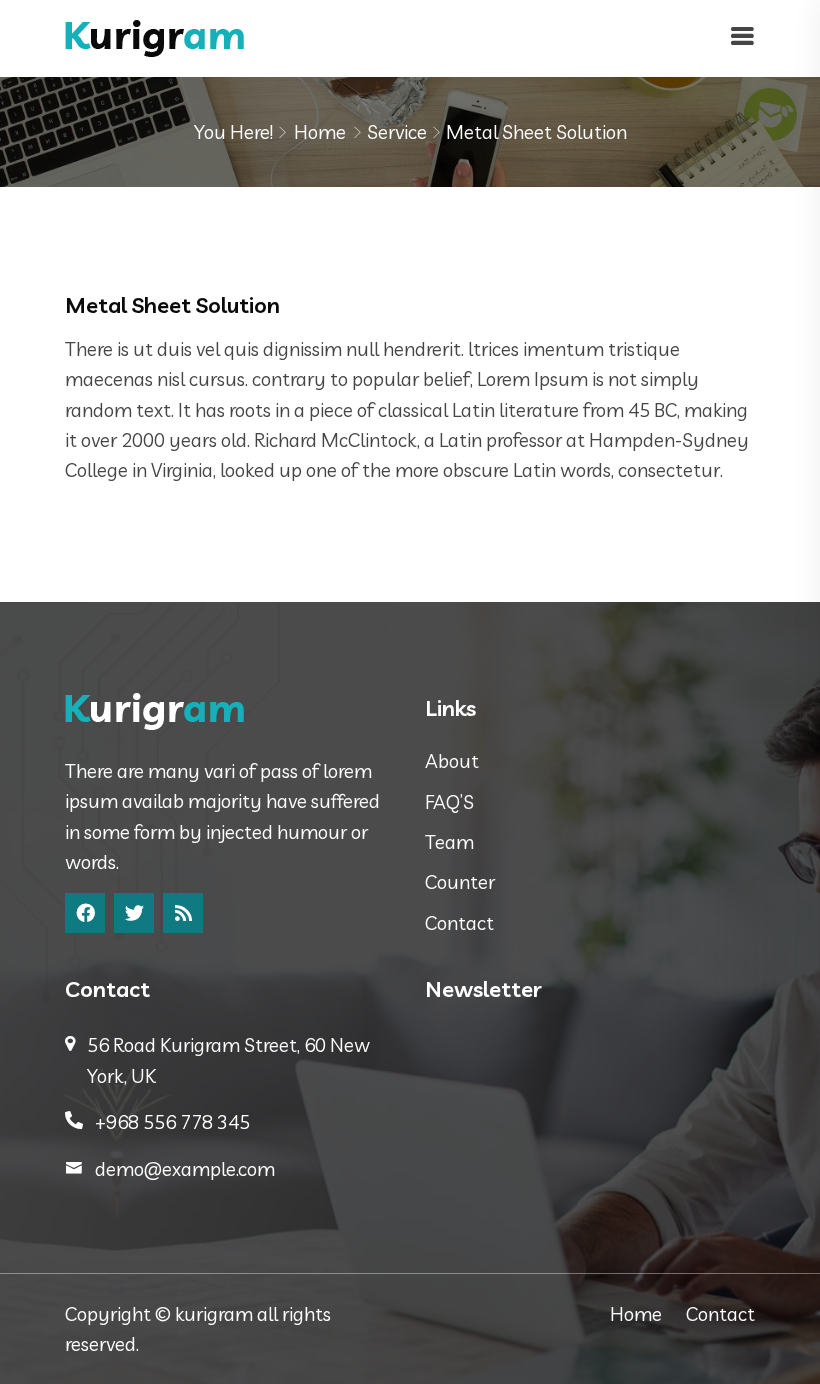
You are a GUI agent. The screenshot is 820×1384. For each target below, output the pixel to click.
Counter (460, 882)
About (452, 761)
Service (397, 132)
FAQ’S (449, 802)
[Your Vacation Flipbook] (154, 36)
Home (320, 132)
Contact (459, 923)
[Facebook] (85, 913)
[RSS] (183, 913)
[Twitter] (134, 913)
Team (449, 842)
